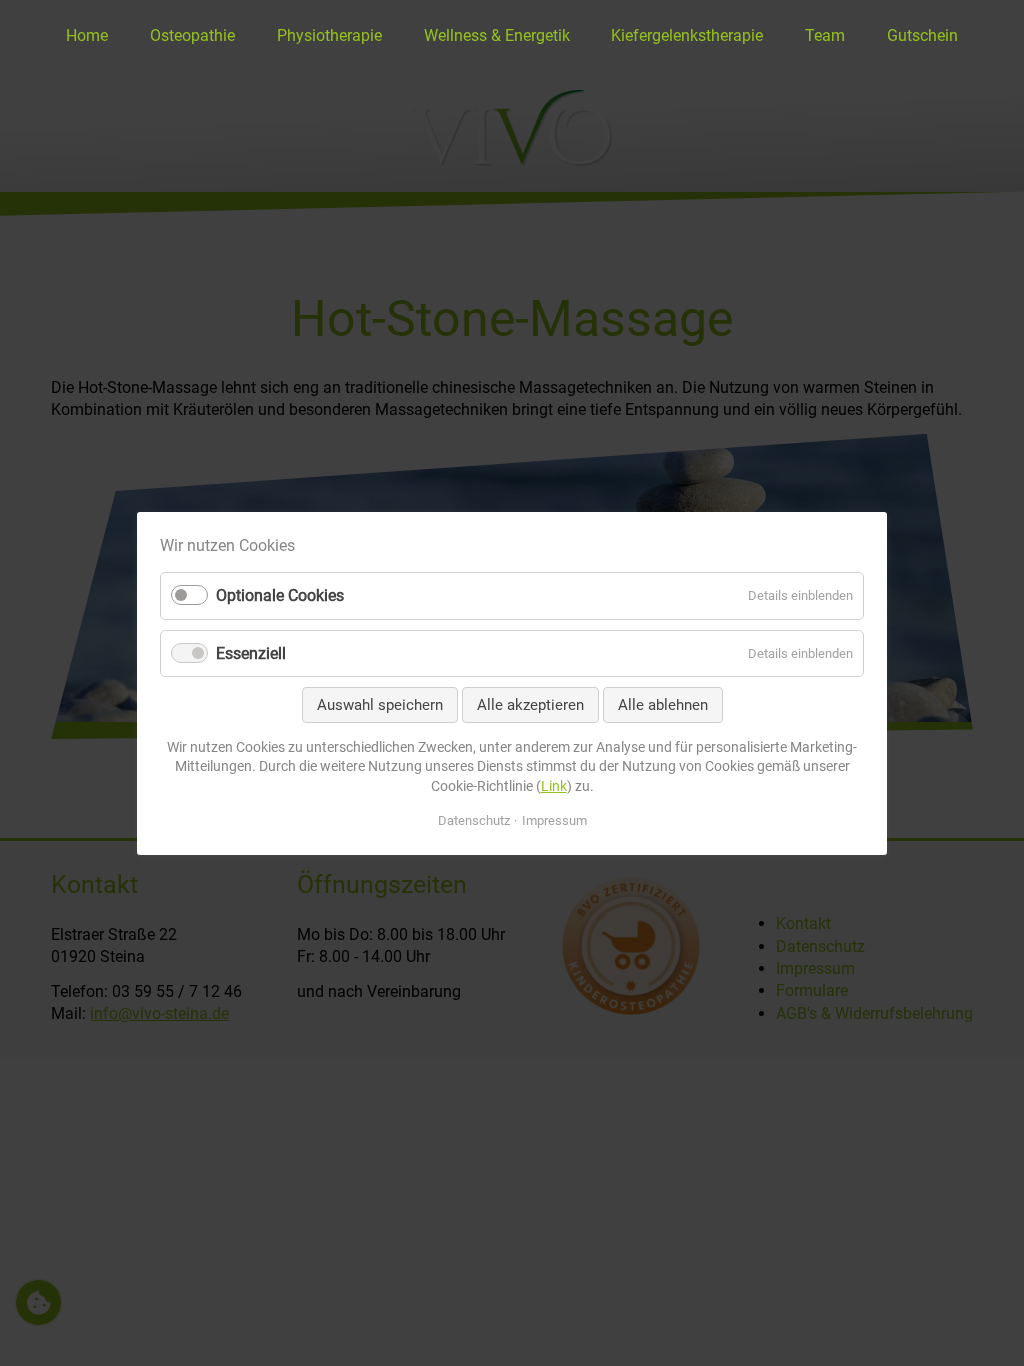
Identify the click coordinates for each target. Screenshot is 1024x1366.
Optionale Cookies (280, 595)
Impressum (554, 819)
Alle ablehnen (663, 704)
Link (554, 785)
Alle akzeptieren (530, 704)
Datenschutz (474, 819)
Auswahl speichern (380, 704)
